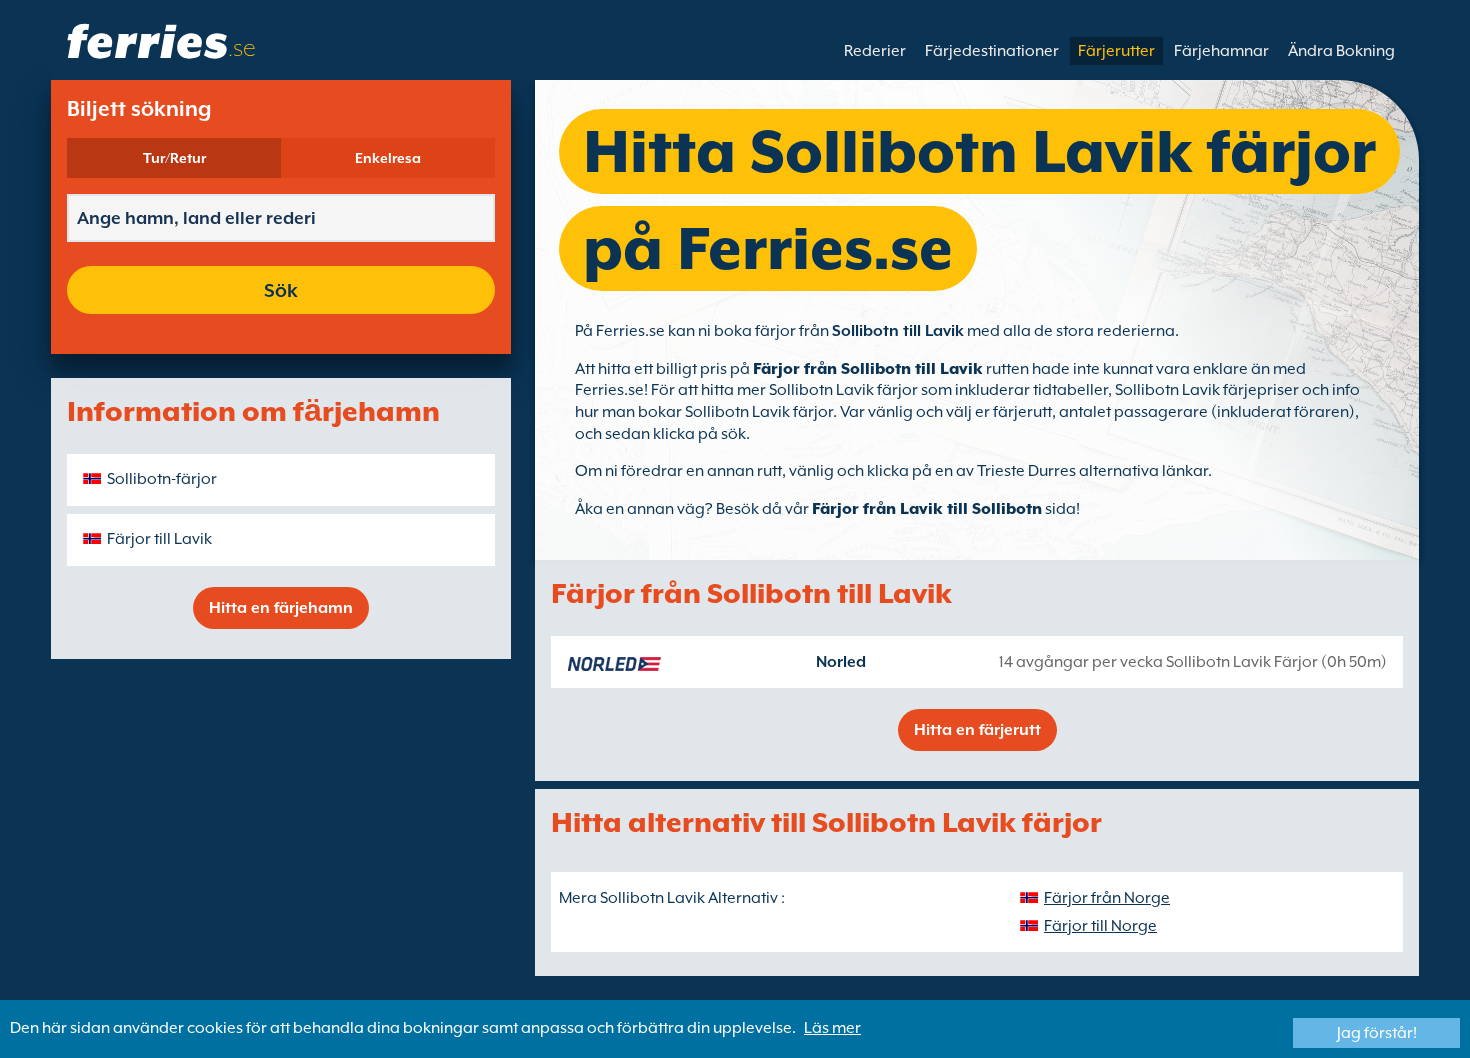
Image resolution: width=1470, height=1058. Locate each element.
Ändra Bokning (1341, 51)
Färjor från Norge (1107, 898)
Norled (841, 662)
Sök (281, 290)
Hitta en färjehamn (281, 608)
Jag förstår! (1377, 1033)
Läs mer (832, 1028)
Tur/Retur (174, 158)
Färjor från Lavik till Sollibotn (927, 509)
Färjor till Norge (1100, 926)
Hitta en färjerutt (977, 730)
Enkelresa (388, 158)
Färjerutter (1116, 51)
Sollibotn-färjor (162, 479)
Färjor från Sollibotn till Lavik (868, 369)
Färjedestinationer (992, 51)
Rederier (875, 51)
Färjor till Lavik (159, 539)
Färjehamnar (1221, 51)
